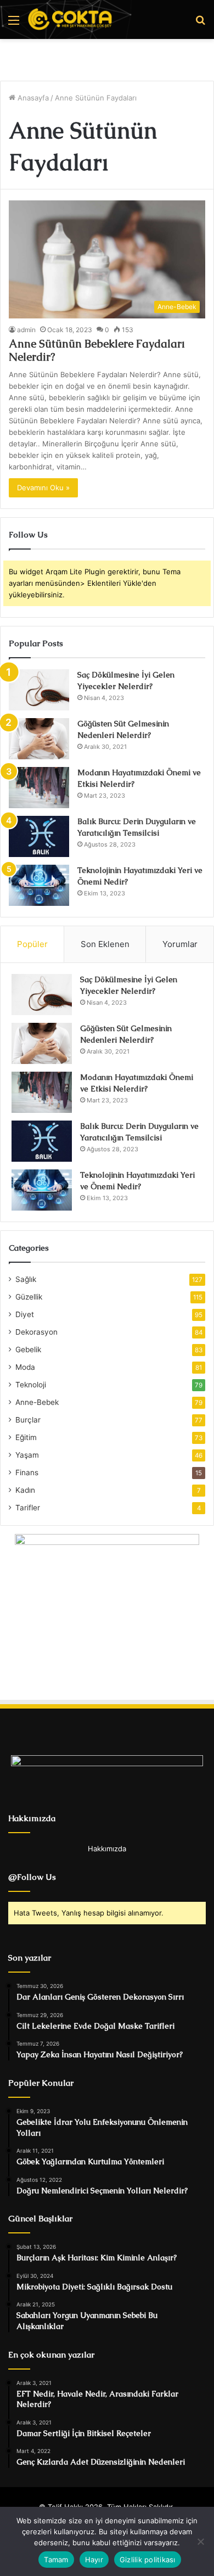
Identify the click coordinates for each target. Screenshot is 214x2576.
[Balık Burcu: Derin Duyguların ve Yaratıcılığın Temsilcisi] (39, 836)
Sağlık (26, 1279)
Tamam (56, 2560)
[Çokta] (71, 19)
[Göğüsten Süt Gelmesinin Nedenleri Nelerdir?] (39, 739)
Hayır (94, 2560)
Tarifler (28, 1508)
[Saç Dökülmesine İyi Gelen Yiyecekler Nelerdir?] (39, 690)
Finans (27, 1472)
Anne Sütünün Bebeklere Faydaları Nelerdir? (97, 350)
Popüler (32, 944)
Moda (25, 1367)
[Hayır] (200, 2541)
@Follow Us (32, 1877)
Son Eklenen (105, 944)
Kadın (25, 1490)
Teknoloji (31, 1385)
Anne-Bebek (37, 1402)
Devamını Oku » (43, 488)
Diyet (25, 1314)
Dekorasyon (36, 1332)
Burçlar (28, 1420)
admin (26, 330)
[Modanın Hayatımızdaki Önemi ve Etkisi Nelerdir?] (39, 788)
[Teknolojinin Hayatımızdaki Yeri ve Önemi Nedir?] (39, 885)
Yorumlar (180, 944)
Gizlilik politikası (148, 2560)
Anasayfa (32, 98)
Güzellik (29, 1297)
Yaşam (27, 1455)
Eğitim (26, 1437)
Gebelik (28, 1349)
